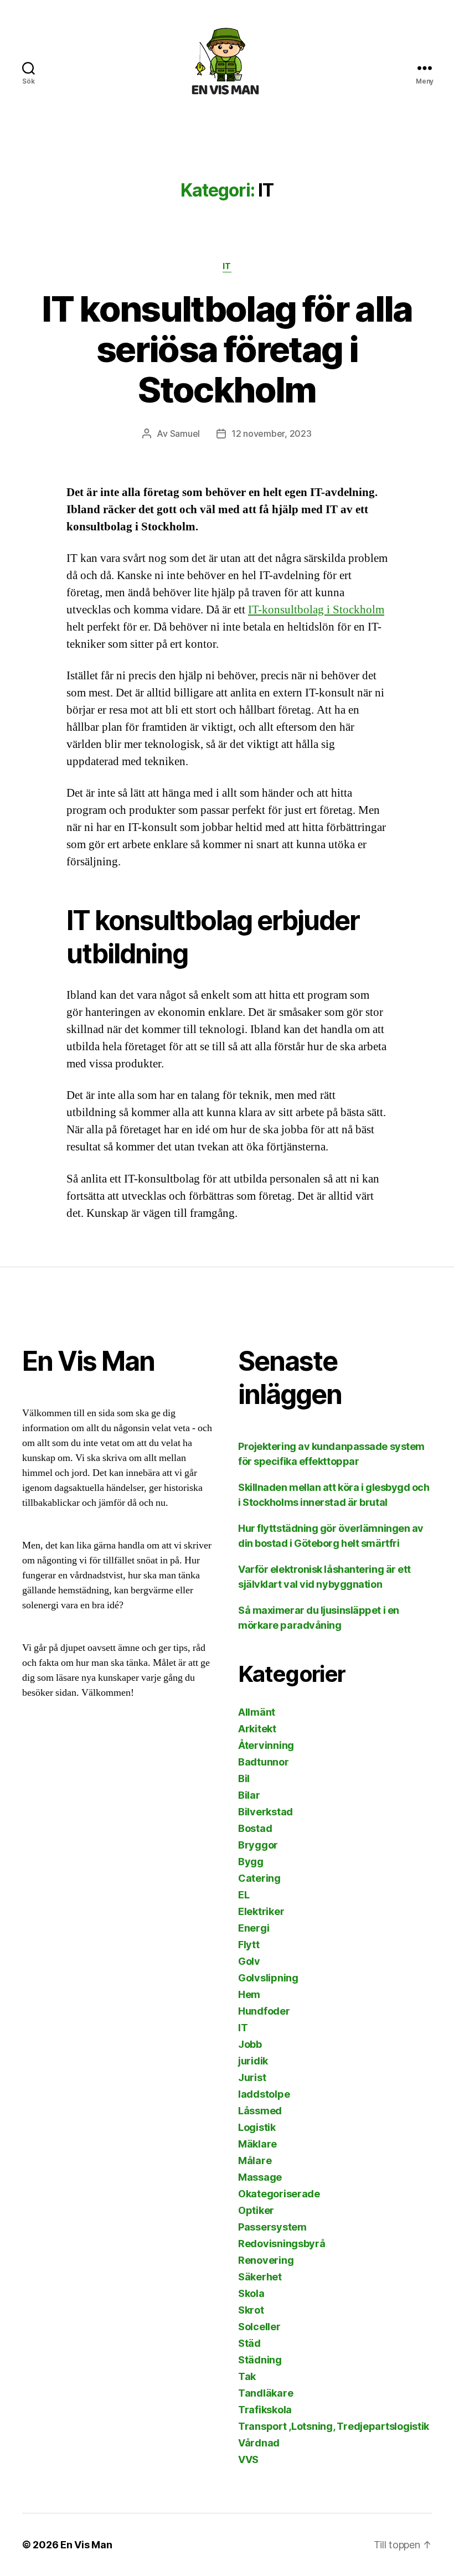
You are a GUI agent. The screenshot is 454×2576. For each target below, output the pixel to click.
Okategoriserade (279, 2194)
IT (227, 266)
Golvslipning (268, 1978)
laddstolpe (264, 2094)
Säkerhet (260, 2277)
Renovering (266, 2260)
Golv (249, 1961)
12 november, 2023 (271, 433)
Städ (249, 2343)
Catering (259, 1878)
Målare (255, 2161)
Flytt (249, 1945)
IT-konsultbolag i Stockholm (316, 610)
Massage (260, 2177)
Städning (260, 2360)
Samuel (185, 433)
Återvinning (266, 1745)
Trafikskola (265, 2410)
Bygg (251, 1862)
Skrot (251, 2310)
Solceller (259, 2327)
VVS (248, 2459)
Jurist (252, 2077)
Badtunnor (264, 1762)
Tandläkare (265, 2393)
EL (244, 1895)
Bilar (249, 1795)
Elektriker (261, 1911)
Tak (247, 2376)
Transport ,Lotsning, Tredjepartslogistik (334, 2426)
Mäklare (257, 2144)
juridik (253, 2061)
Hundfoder (264, 2011)
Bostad (255, 1828)
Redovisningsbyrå (282, 2244)
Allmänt (257, 1712)
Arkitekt (257, 1729)
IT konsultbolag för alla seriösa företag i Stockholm (227, 349)
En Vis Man (86, 2545)
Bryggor (258, 1845)
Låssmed (260, 2111)
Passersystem (272, 2227)
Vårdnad (259, 2443)
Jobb (250, 2044)
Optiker (256, 2210)
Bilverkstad (265, 1812)
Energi (254, 1928)
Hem (249, 1994)
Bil (244, 1779)
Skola (251, 2293)
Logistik (257, 2127)
